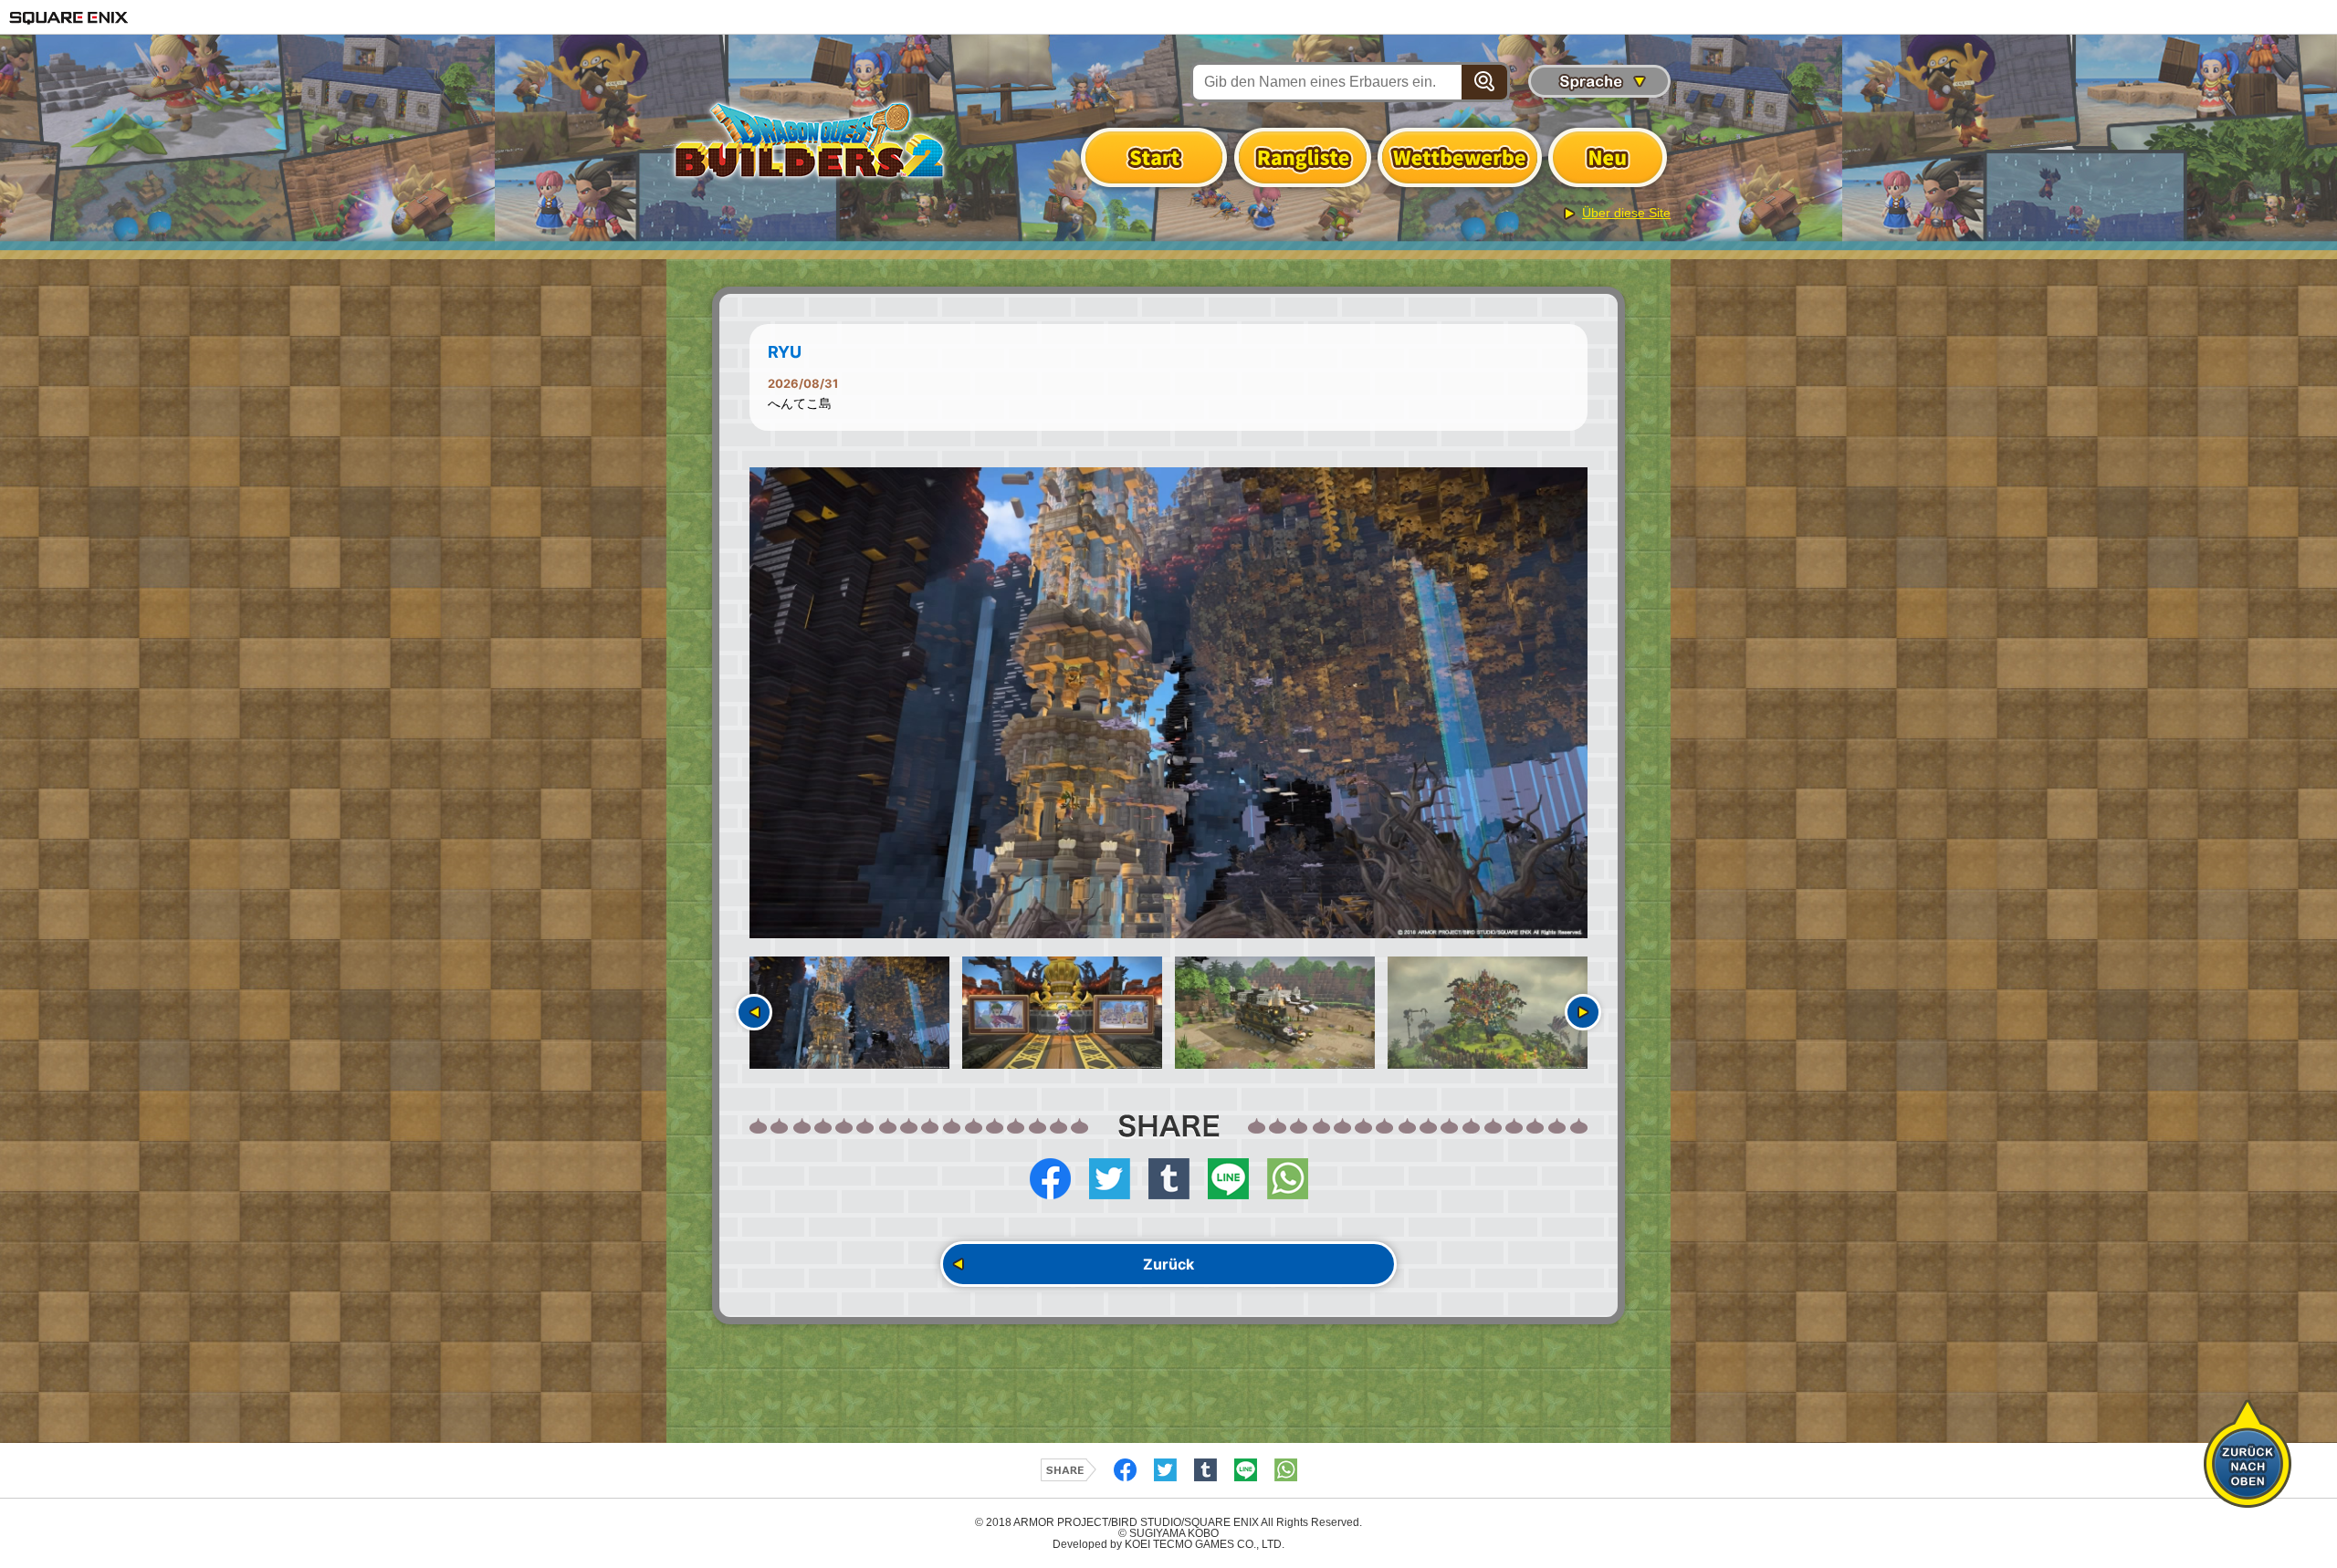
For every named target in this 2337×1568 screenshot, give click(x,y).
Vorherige (754, 1012)
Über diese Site (1626, 213)
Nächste (1583, 1012)
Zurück (1168, 1264)
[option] (1168, 703)
